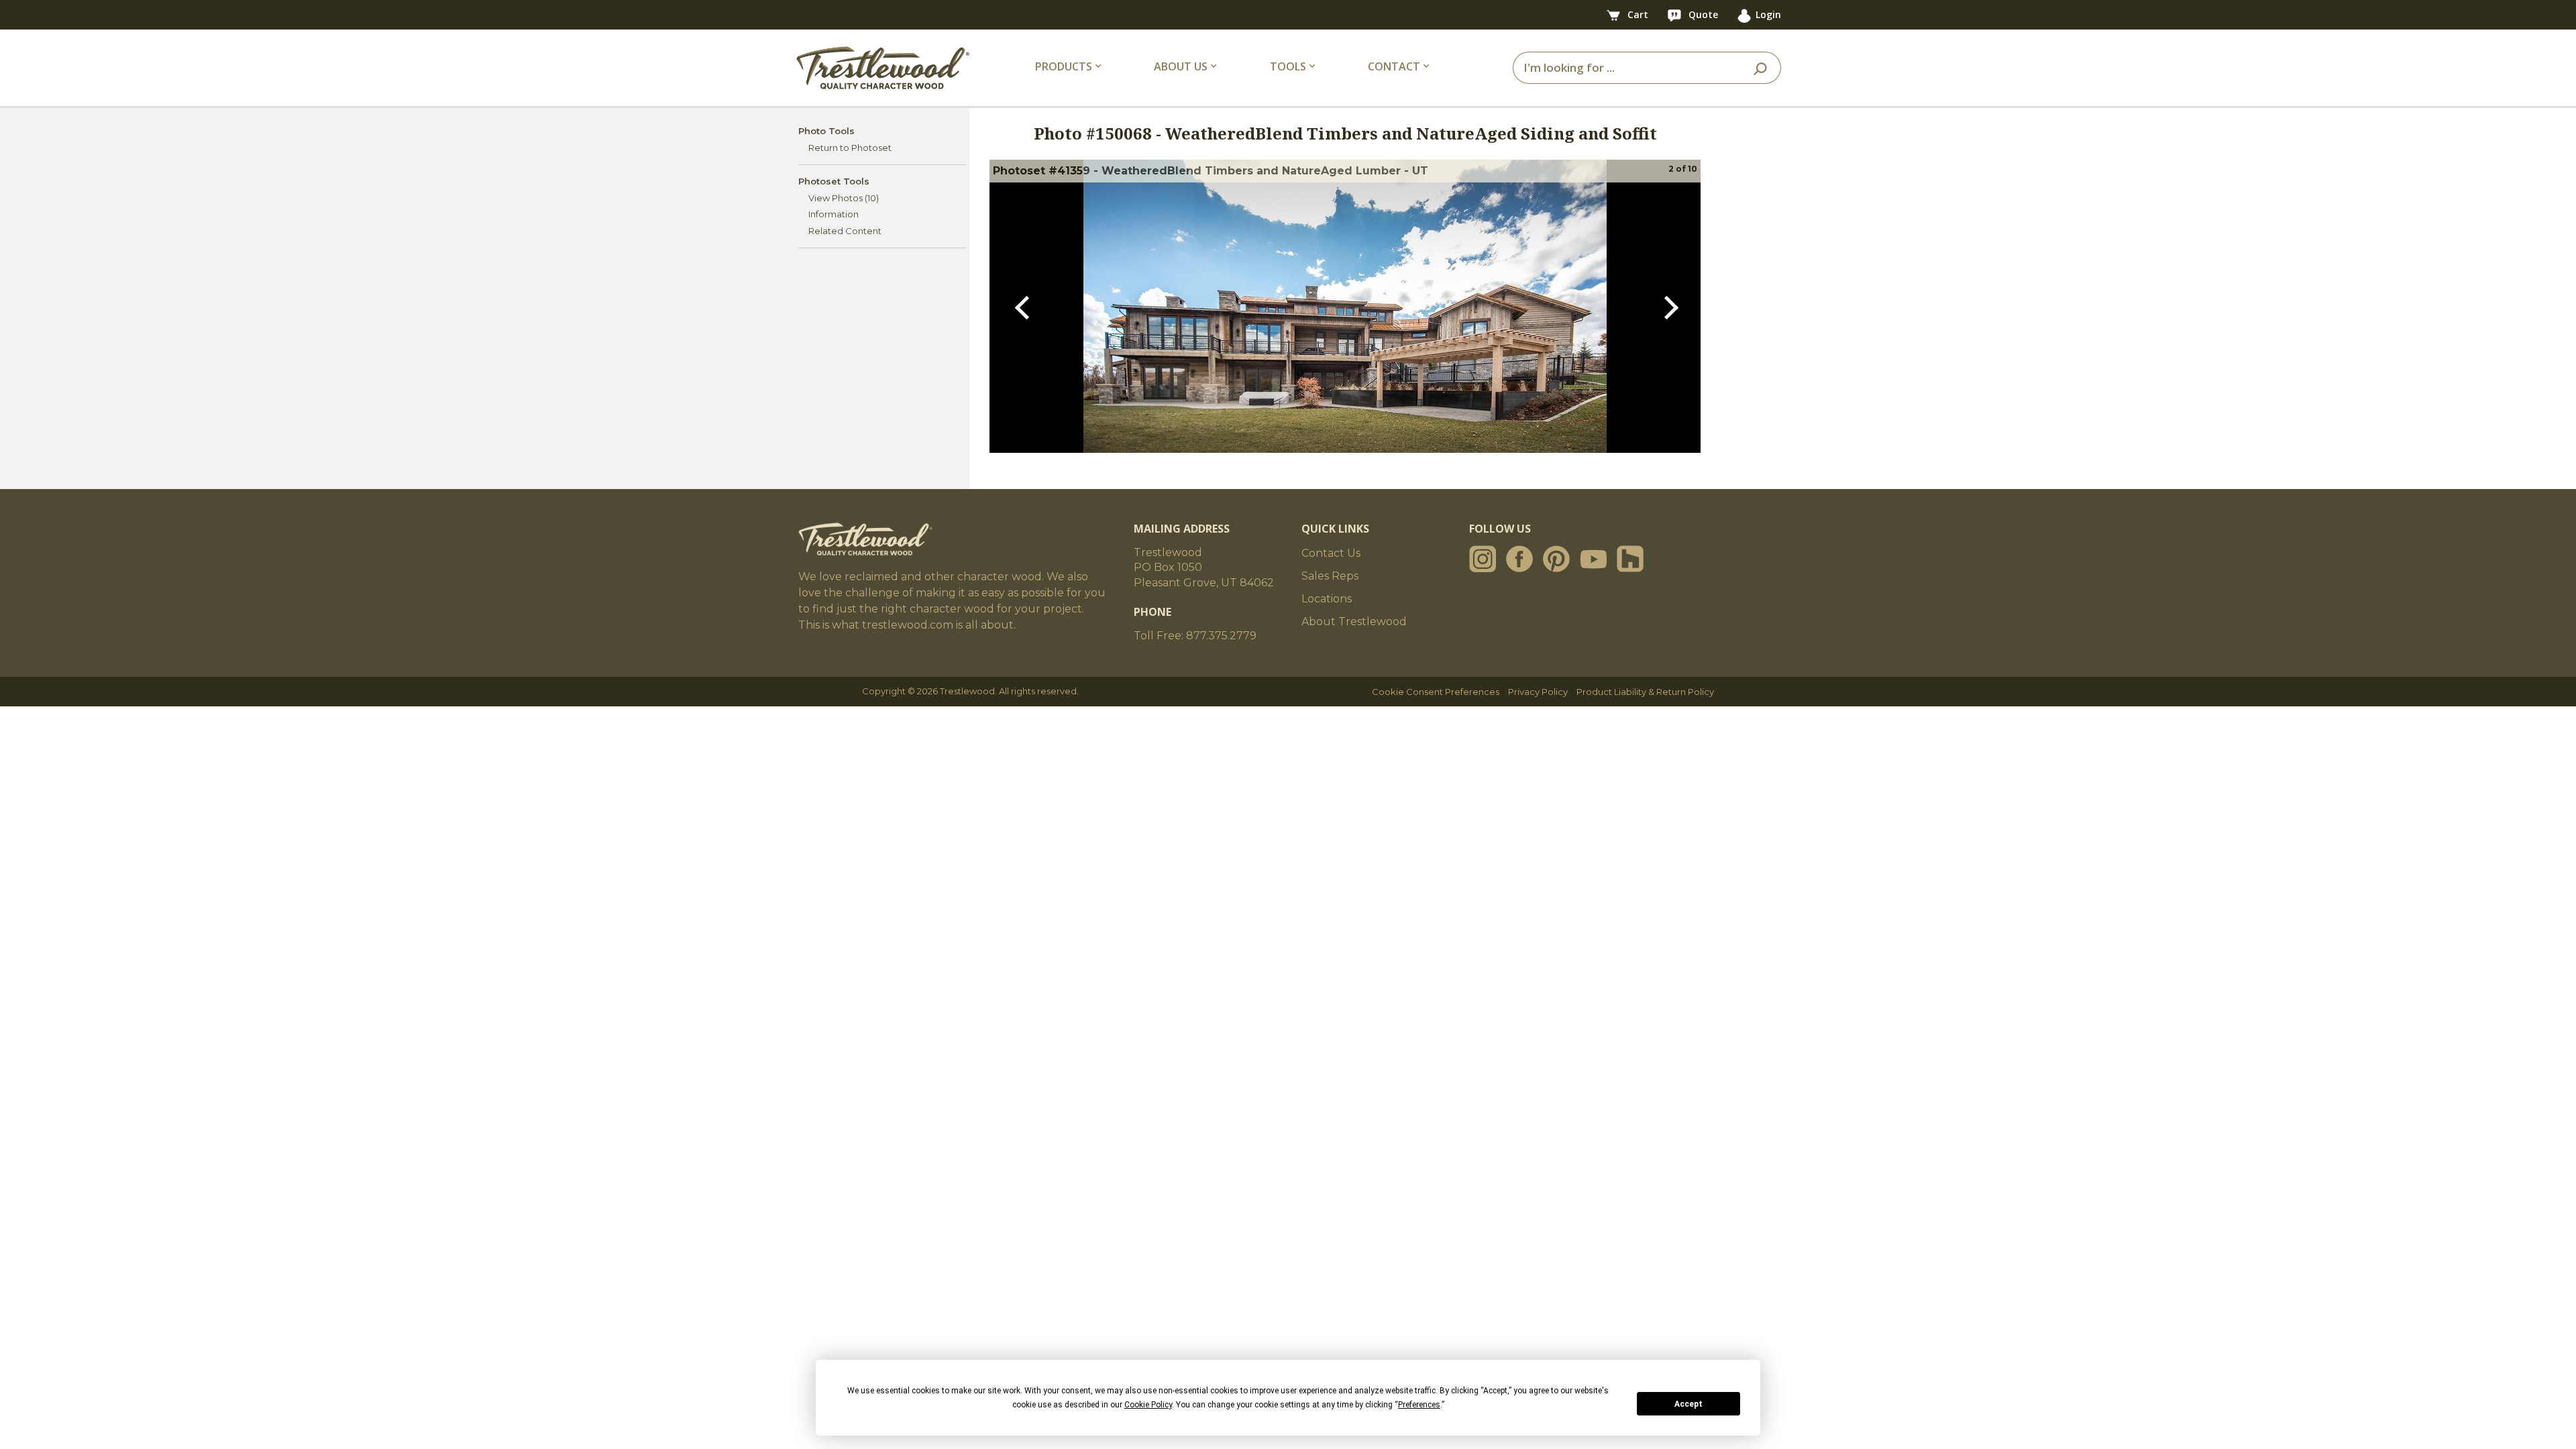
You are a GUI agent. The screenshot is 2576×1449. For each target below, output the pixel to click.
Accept (1688, 1404)
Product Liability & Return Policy (1645, 692)
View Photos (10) (844, 198)
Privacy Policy (1538, 692)
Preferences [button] (1419, 1405)
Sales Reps (1330, 576)
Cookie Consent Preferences (1436, 692)
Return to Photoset (850, 148)
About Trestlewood (1354, 622)
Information (834, 214)
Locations (1327, 599)
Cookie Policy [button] (1148, 1405)
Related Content (845, 231)
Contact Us (1331, 553)
